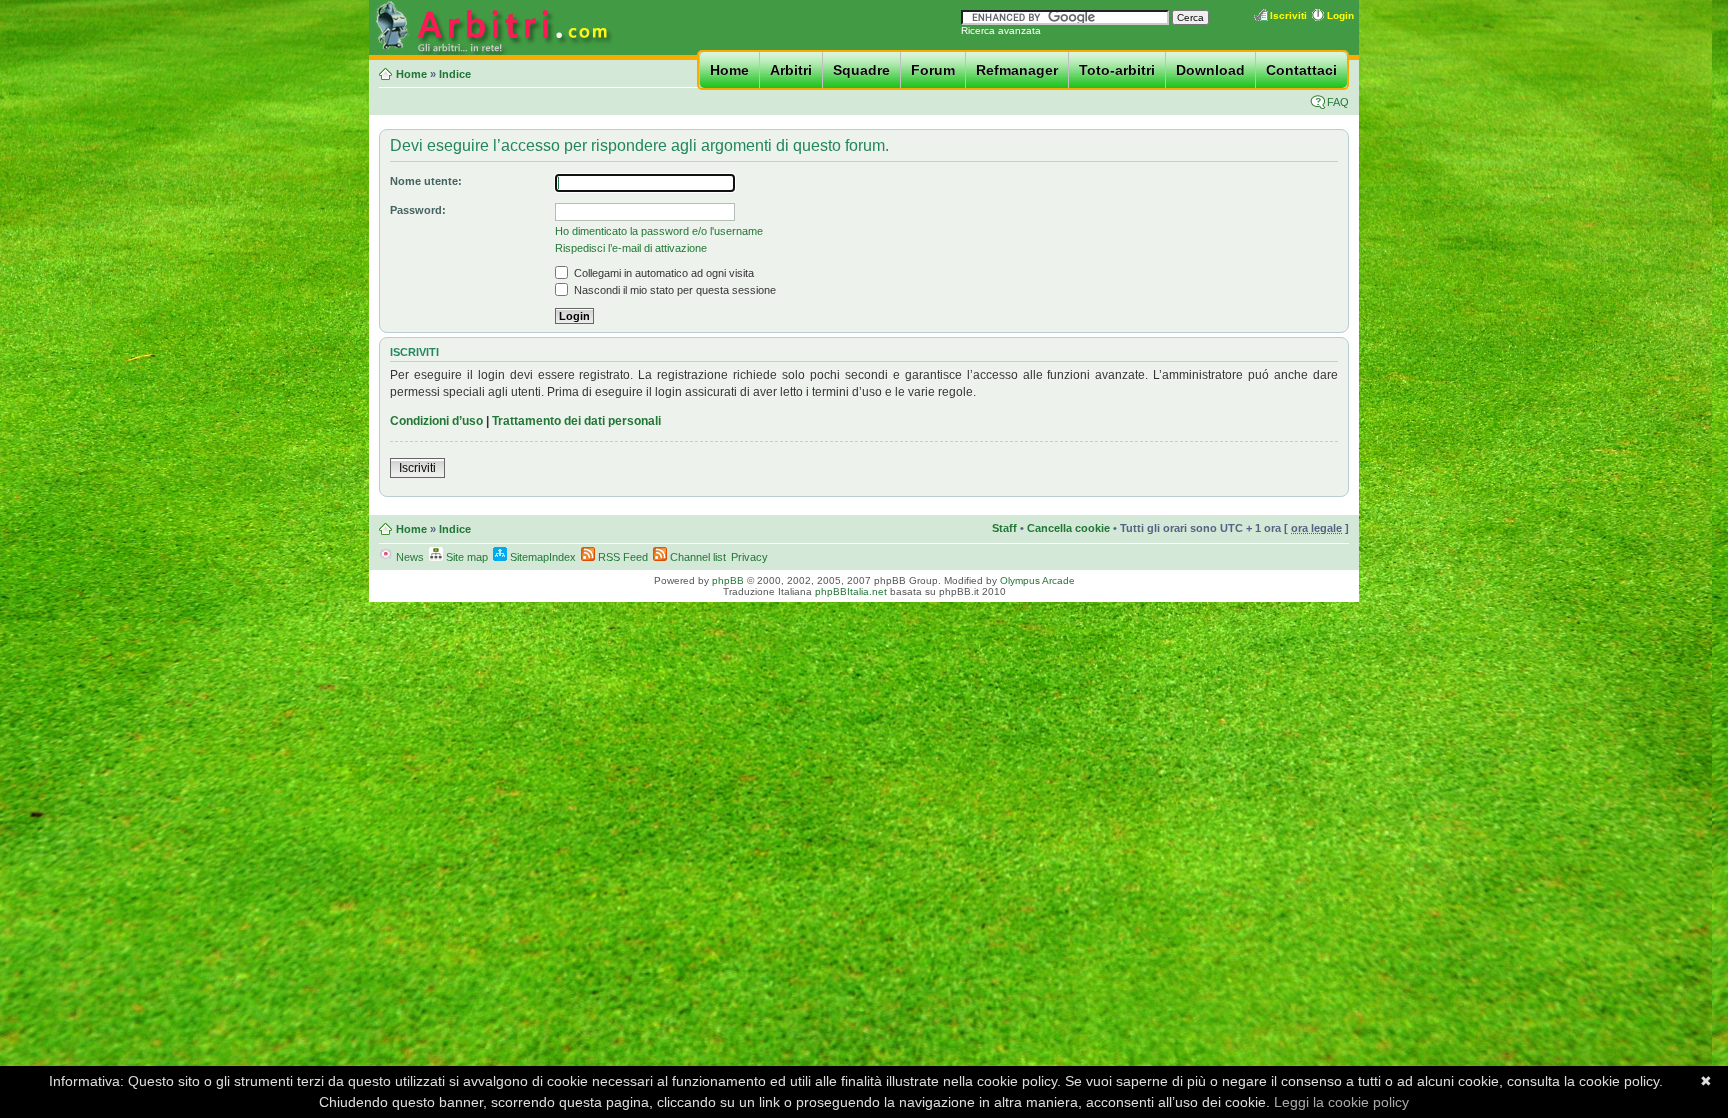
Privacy (749, 557)
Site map (465, 557)
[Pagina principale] (492, 51)
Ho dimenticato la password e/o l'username (659, 231)
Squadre (861, 70)
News (408, 557)
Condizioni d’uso (436, 421)
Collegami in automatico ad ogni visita (662, 273)
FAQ (1338, 102)
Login (1340, 15)
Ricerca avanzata (1001, 30)
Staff (1004, 528)
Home (729, 70)
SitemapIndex (541, 557)
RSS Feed (621, 557)
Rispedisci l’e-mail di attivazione (631, 248)
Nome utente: (426, 181)
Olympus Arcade (1037, 580)
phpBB (728, 580)
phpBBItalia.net (851, 591)
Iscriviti (1288, 15)
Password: (418, 210)
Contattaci (1301, 70)
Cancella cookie (1068, 528)
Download (1210, 70)
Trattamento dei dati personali (576, 421)
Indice (455, 74)
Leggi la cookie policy (1341, 1102)
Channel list (696, 557)
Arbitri (791, 70)
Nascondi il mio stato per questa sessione (673, 290)
